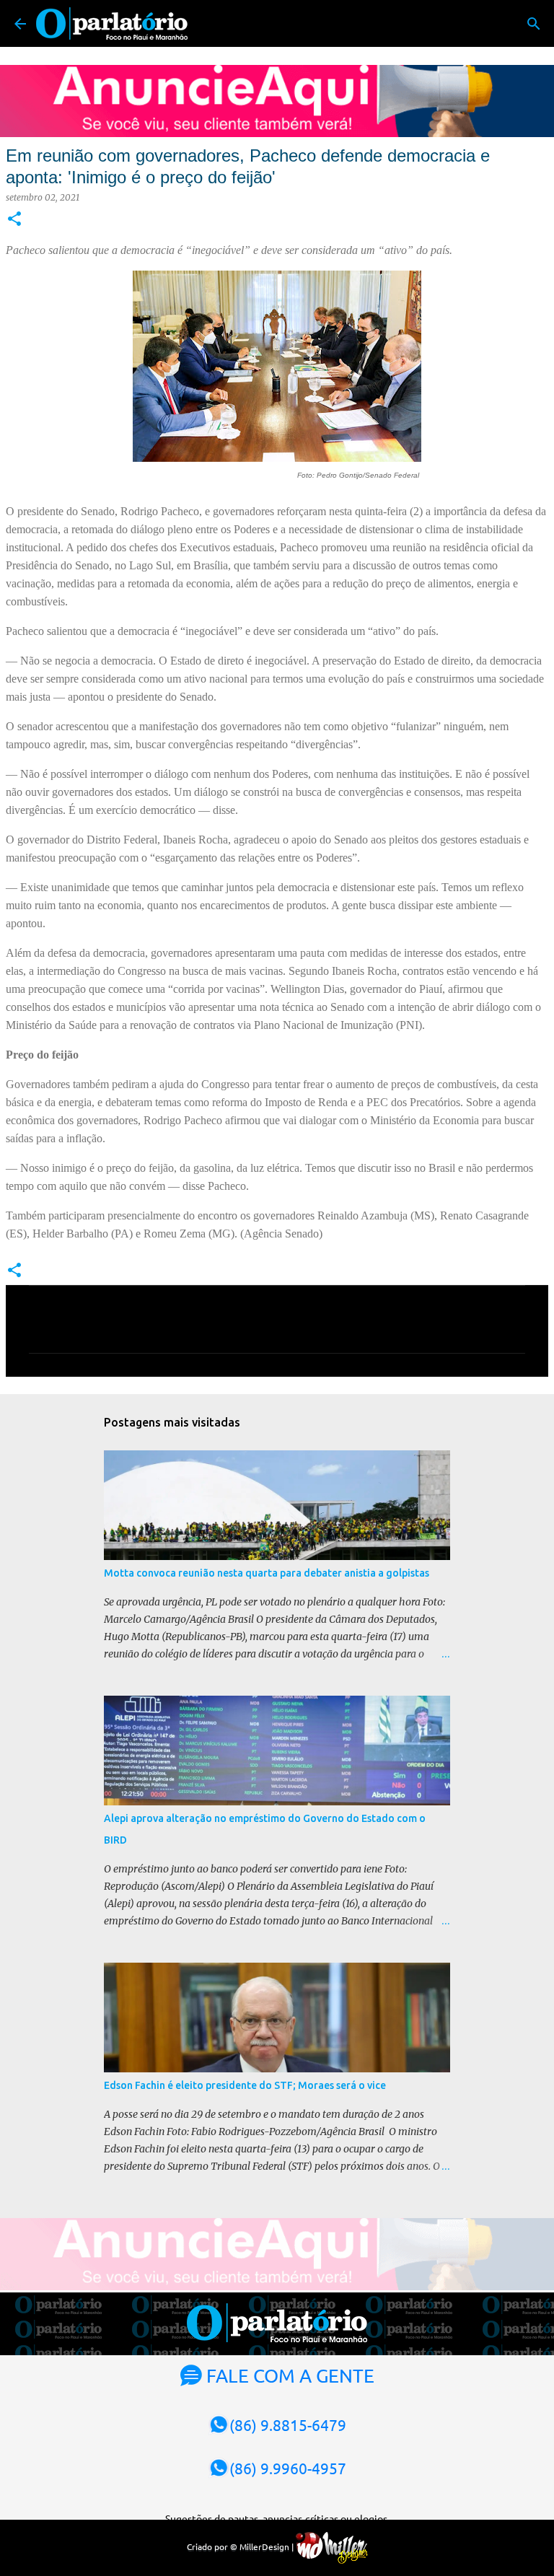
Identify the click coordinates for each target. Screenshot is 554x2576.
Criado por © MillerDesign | (241, 2546)
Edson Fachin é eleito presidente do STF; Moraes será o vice (245, 2085)
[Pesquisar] (534, 24)
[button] (14, 220)
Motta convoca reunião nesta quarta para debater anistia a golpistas (267, 1573)
